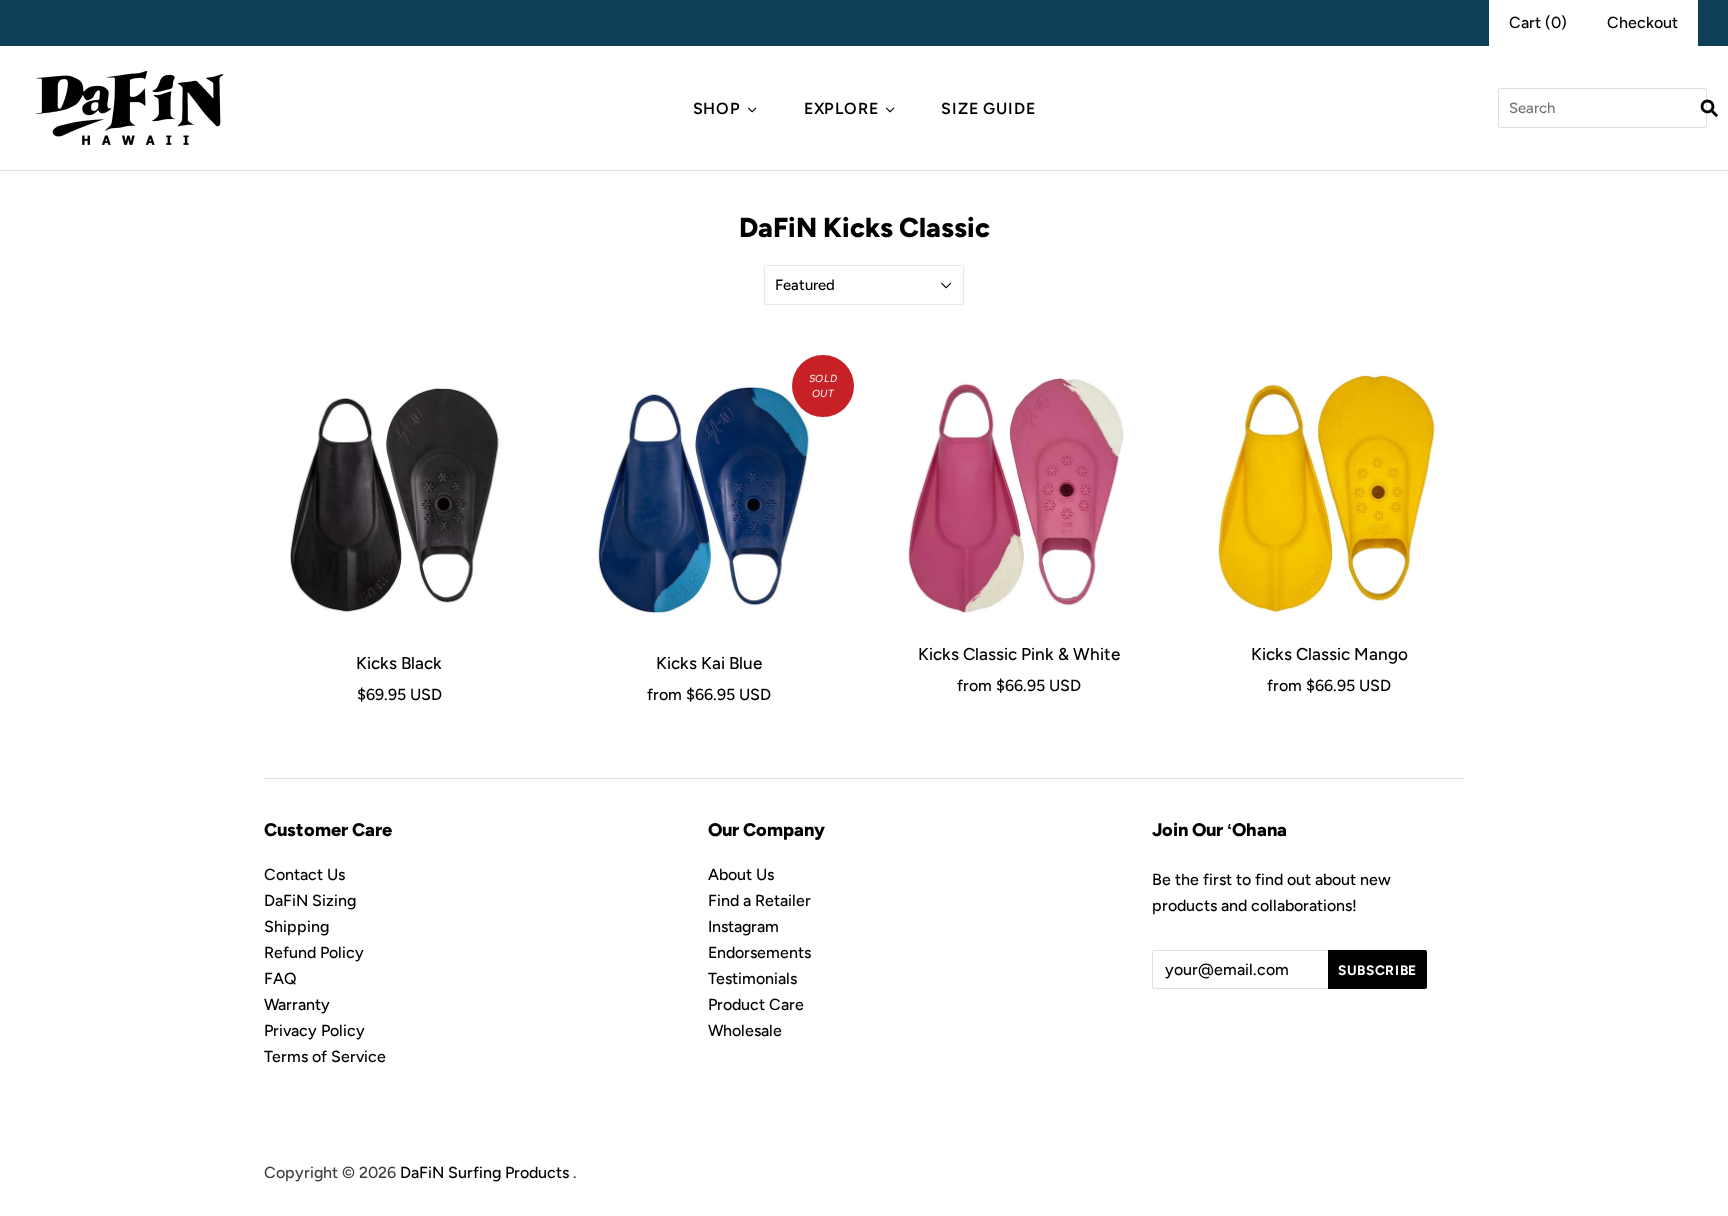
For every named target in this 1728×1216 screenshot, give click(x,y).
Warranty (297, 1004)
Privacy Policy (314, 1030)
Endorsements (759, 952)
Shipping (296, 926)
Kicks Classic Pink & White (1019, 654)
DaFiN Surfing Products (484, 1172)
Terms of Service (325, 1056)
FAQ (280, 978)
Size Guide (988, 108)
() (1538, 22)
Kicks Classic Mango (1329, 654)
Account (1433, 22)
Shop (717, 108)
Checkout (1642, 22)
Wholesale (745, 1030)
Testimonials (752, 978)
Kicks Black (399, 663)
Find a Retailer (759, 900)
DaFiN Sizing (310, 900)
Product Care (756, 1004)
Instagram (743, 926)
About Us (741, 874)
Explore (841, 108)
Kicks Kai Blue (709, 663)
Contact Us (304, 874)
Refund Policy (314, 952)
